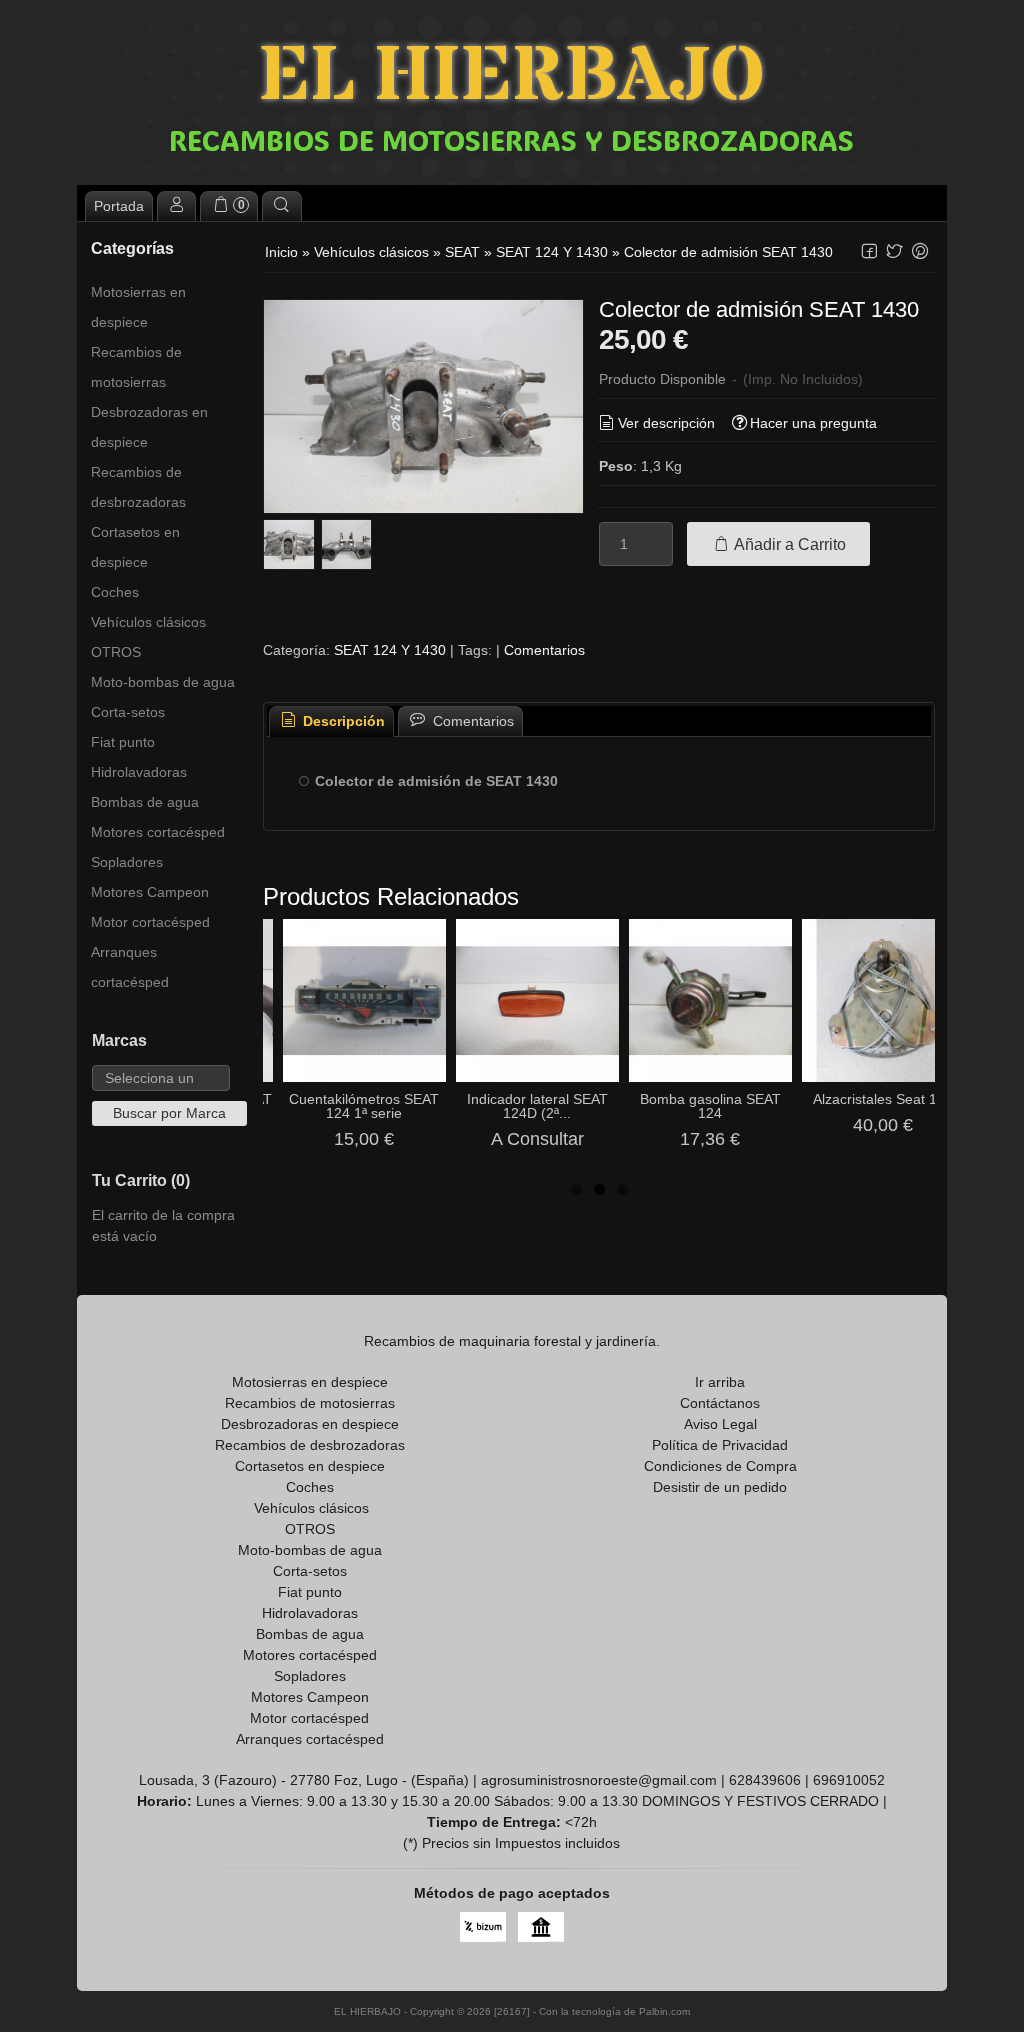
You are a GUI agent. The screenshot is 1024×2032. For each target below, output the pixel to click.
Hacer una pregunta (813, 423)
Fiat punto (123, 742)
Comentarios (544, 650)
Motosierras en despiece (138, 307)
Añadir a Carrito (788, 544)
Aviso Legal (720, 1424)
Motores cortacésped (158, 832)
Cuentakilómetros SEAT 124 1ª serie (364, 1106)
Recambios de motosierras (136, 367)
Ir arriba (720, 1382)
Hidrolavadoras (139, 772)
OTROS (116, 652)
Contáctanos (720, 1403)
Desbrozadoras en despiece (149, 427)
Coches (115, 592)
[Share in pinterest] (920, 251)
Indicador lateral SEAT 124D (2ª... (537, 1106)
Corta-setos (128, 712)
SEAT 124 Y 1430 (390, 650)
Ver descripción (666, 423)
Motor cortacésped (150, 922)
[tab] (332, 721)
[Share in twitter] (895, 251)
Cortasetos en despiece (135, 547)
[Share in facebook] (869, 251)
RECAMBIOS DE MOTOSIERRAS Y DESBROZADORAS (511, 140)
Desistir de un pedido (720, 1487)
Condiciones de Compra (720, 1466)
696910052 (849, 1780)
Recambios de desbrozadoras (138, 487)
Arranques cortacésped (130, 967)
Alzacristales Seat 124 (883, 1099)
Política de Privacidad (720, 1445)
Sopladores (127, 862)
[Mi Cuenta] (177, 206)
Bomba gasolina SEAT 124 (710, 1106)
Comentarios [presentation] (471, 721)
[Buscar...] (282, 206)
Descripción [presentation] (342, 721)
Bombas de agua (145, 802)
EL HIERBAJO (512, 77)
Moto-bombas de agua (163, 682)
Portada (119, 206)
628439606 (765, 1780)
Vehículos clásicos (148, 622)
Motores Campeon (150, 892)
